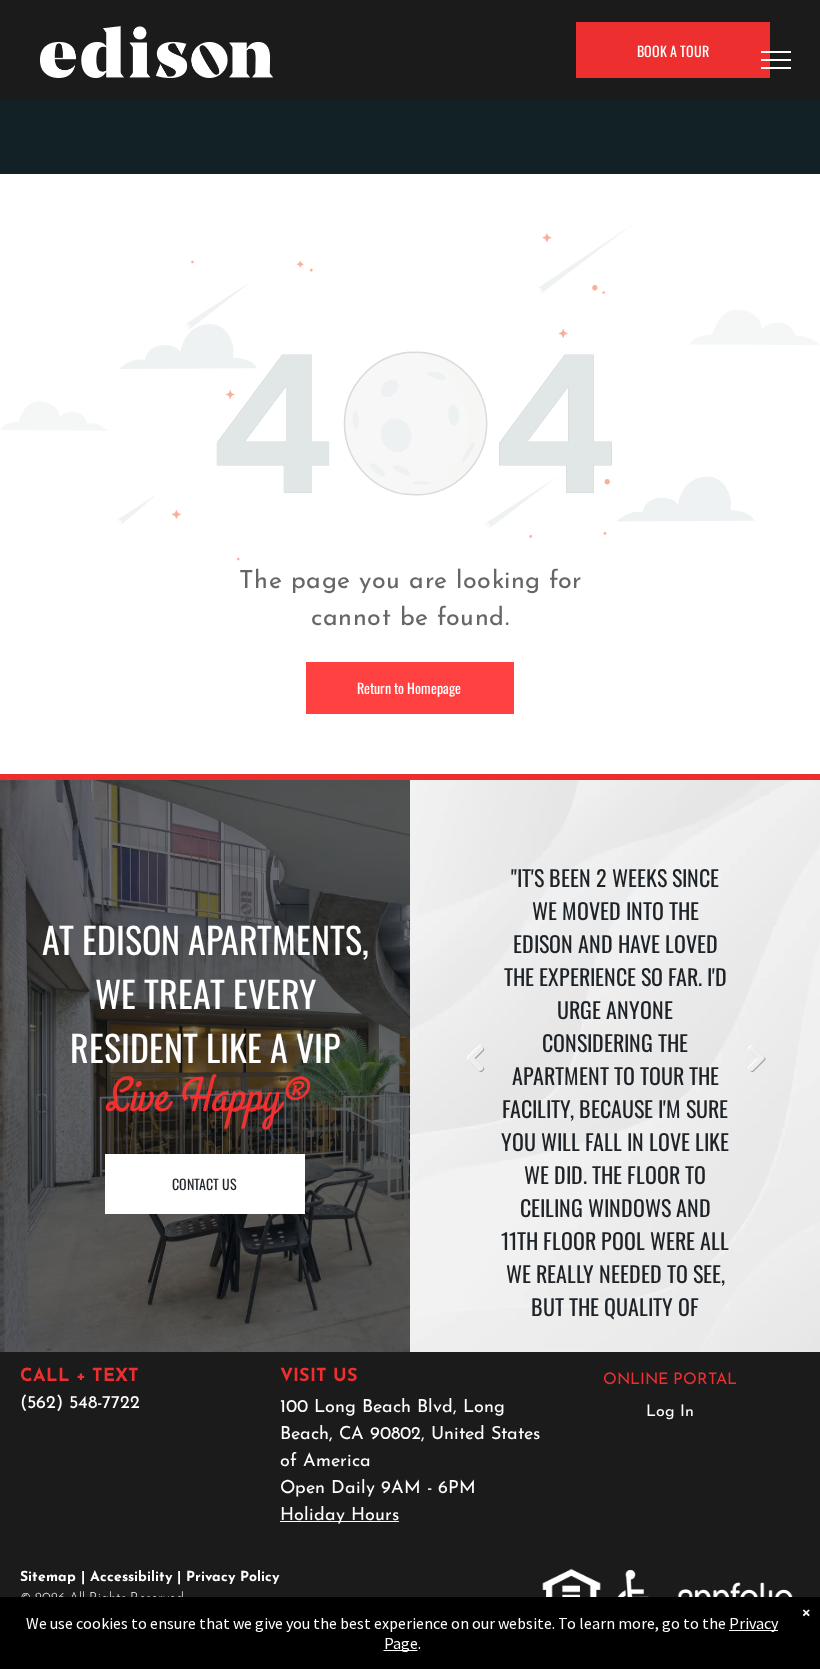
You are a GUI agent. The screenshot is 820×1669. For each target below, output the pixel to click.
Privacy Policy (232, 1577)
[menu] (776, 60)
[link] (571, 1580)
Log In (670, 1412)
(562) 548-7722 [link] (80, 1404)
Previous (475, 1058)
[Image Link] (410, 237)
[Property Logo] (156, 39)
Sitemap (48, 1577)
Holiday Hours (339, 1516)
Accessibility (131, 1577)
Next (755, 1058)
